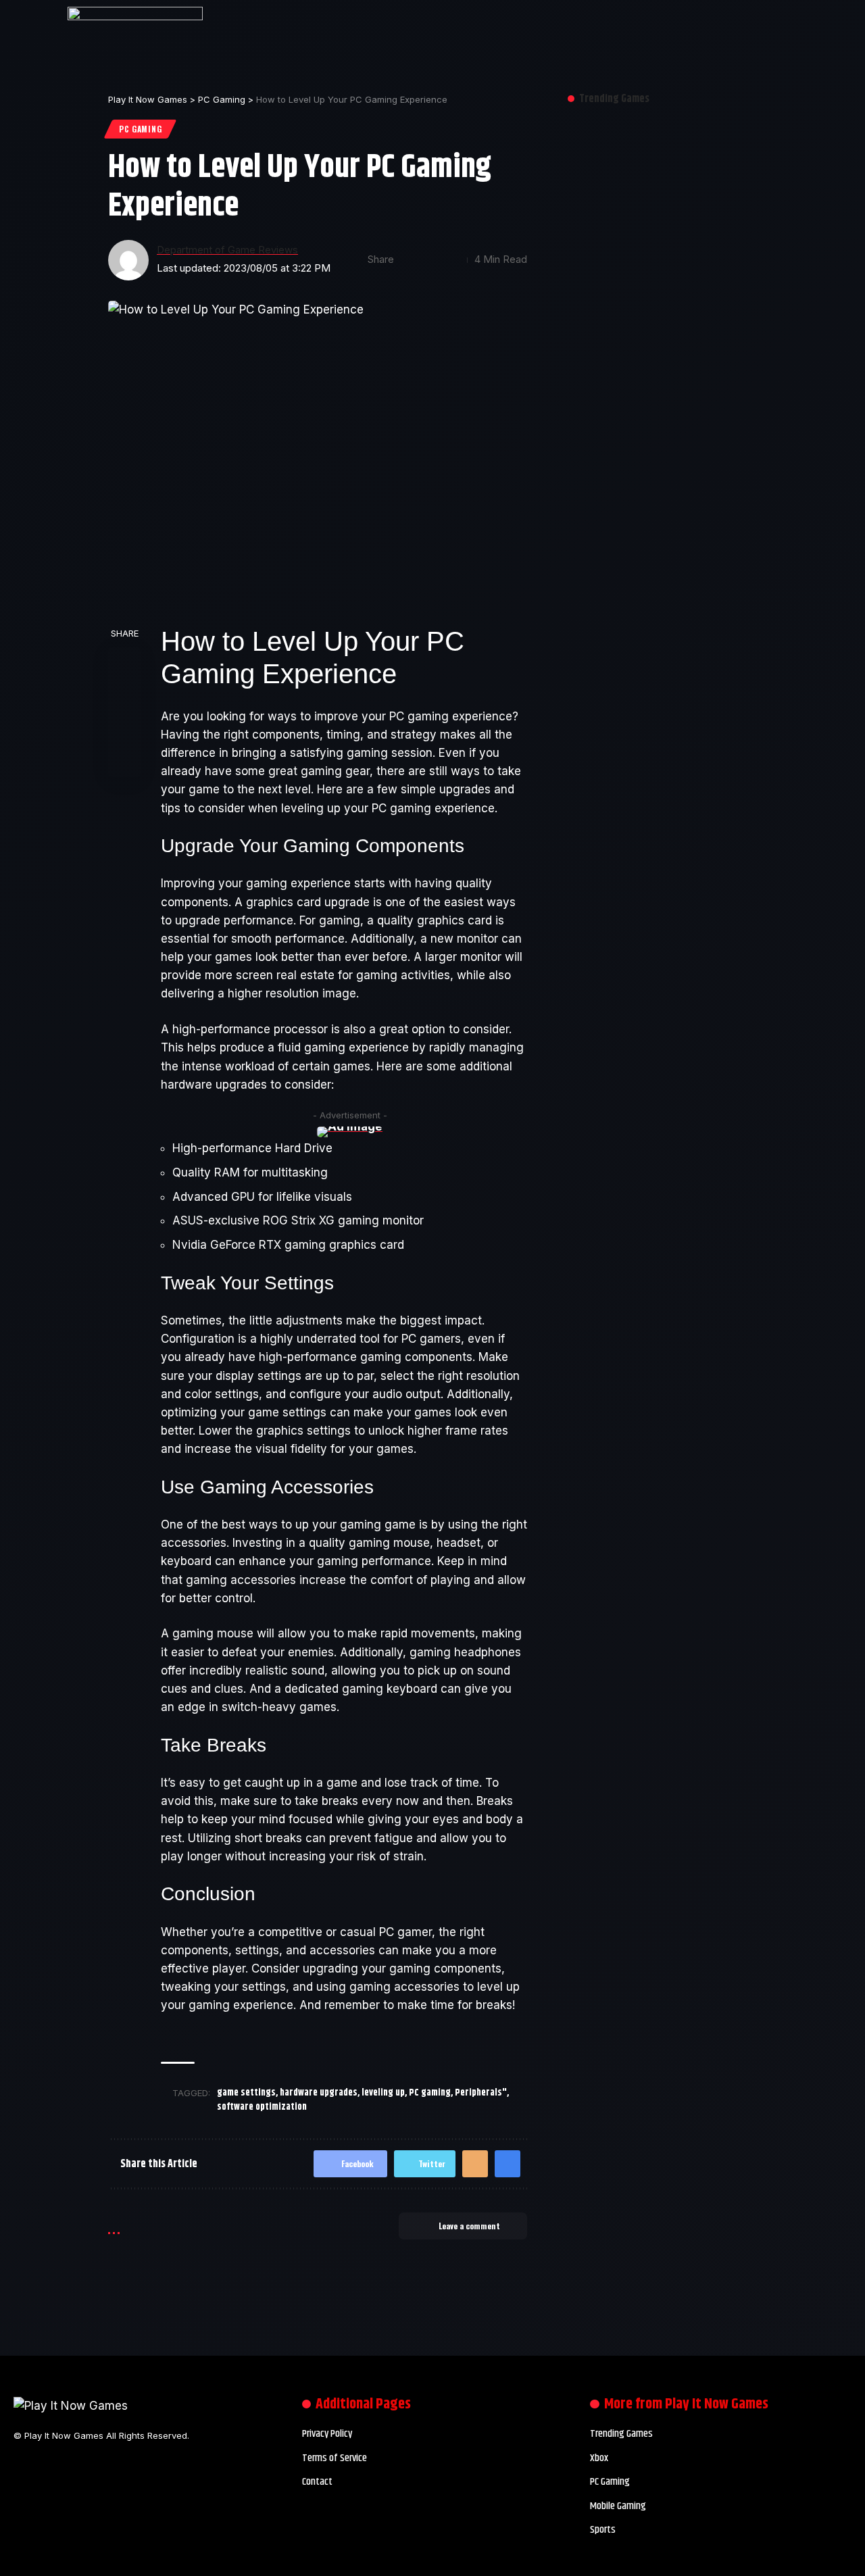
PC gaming (430, 2093)
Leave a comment (469, 2226)
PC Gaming (140, 129)
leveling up (383, 2093)
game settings (246, 2093)
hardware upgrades (319, 2093)
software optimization (262, 2107)
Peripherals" (481, 2093)
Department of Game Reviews (227, 250)
